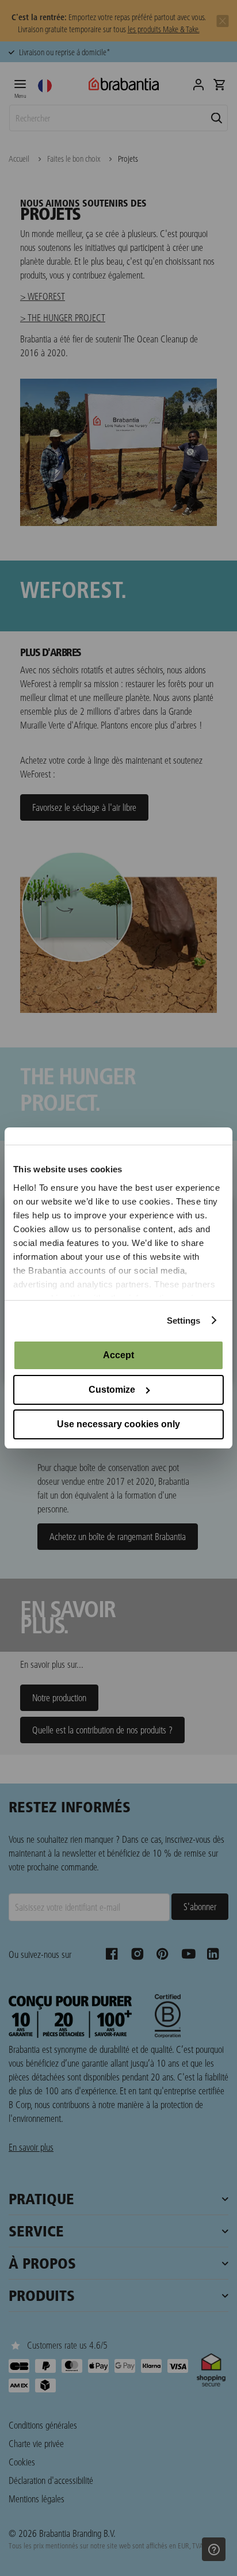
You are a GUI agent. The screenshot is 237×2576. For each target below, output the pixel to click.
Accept (118, 1355)
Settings (184, 1321)
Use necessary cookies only (118, 1424)
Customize (112, 1390)
